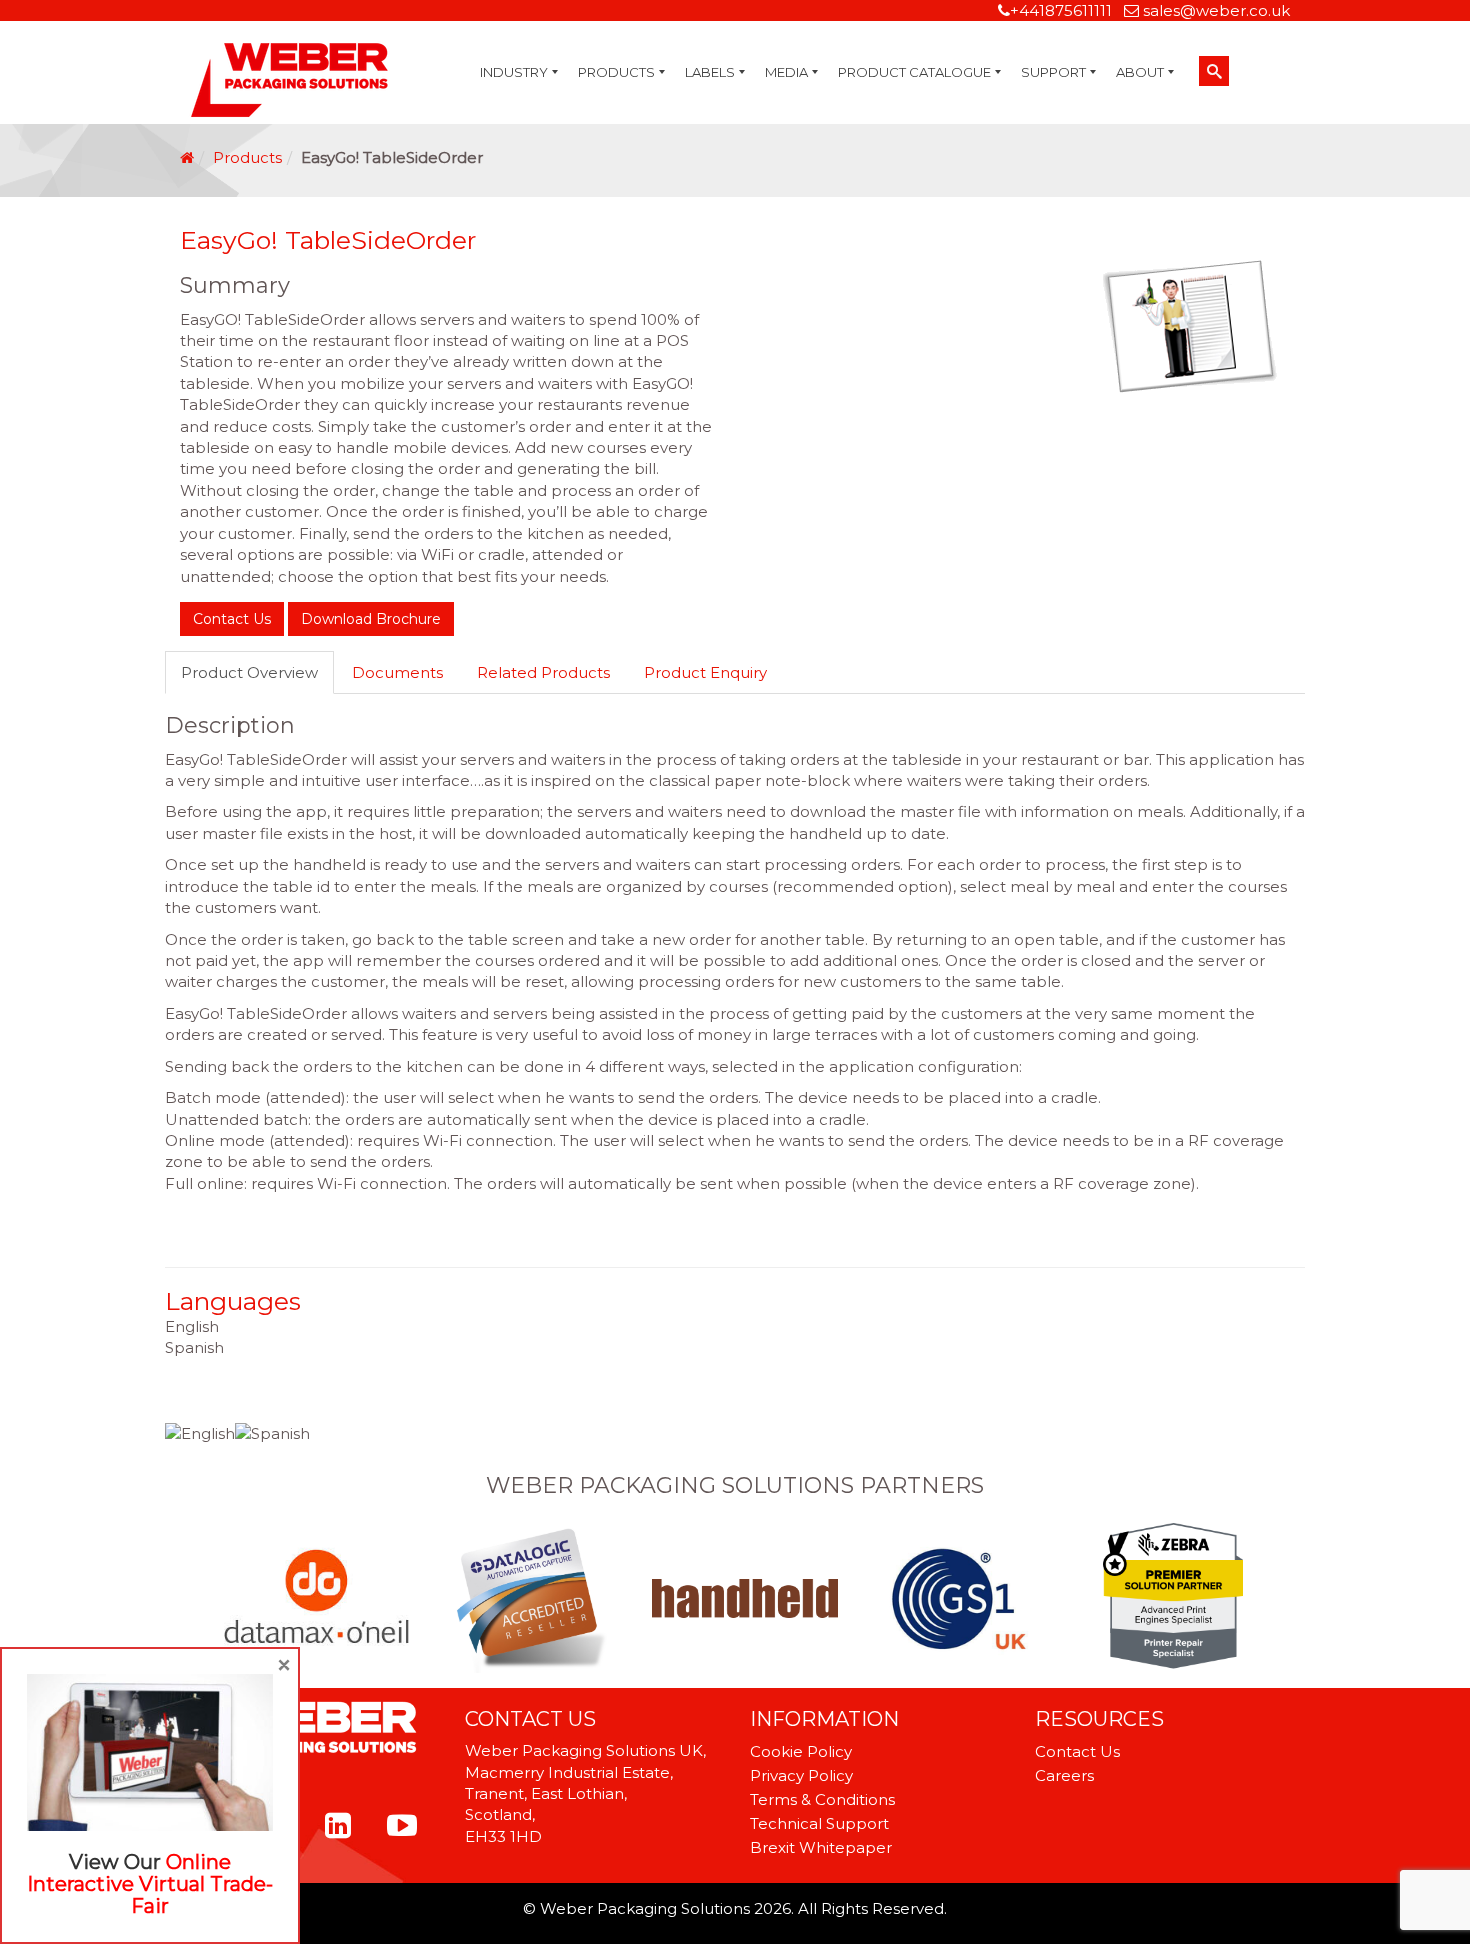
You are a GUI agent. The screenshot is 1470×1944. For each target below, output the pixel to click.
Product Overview (249, 672)
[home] (187, 157)
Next (1237, 1598)
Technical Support (819, 1823)
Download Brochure (371, 619)
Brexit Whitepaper (821, 1847)
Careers (1064, 1775)
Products (247, 157)
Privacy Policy (801, 1775)
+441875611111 (1061, 10)
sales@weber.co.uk (1216, 10)
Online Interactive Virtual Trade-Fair (150, 1884)
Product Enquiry (705, 672)
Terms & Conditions (822, 1799)
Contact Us (232, 619)
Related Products (543, 672)
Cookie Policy (801, 1751)
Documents (397, 672)
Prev (233, 1598)
